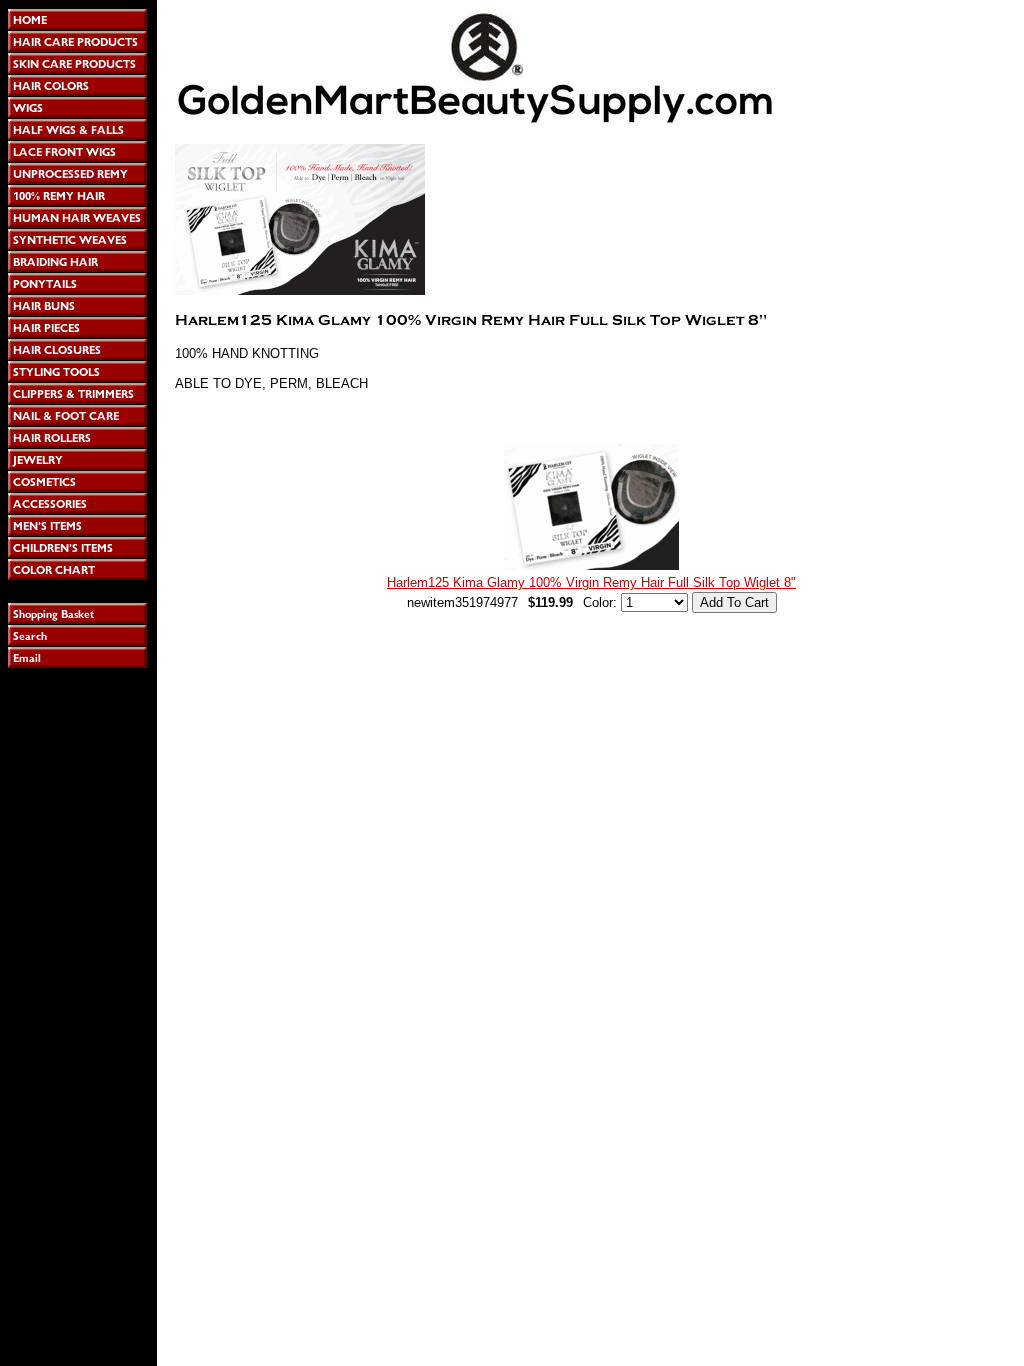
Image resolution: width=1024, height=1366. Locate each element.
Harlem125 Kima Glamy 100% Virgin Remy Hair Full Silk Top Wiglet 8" (591, 582)
